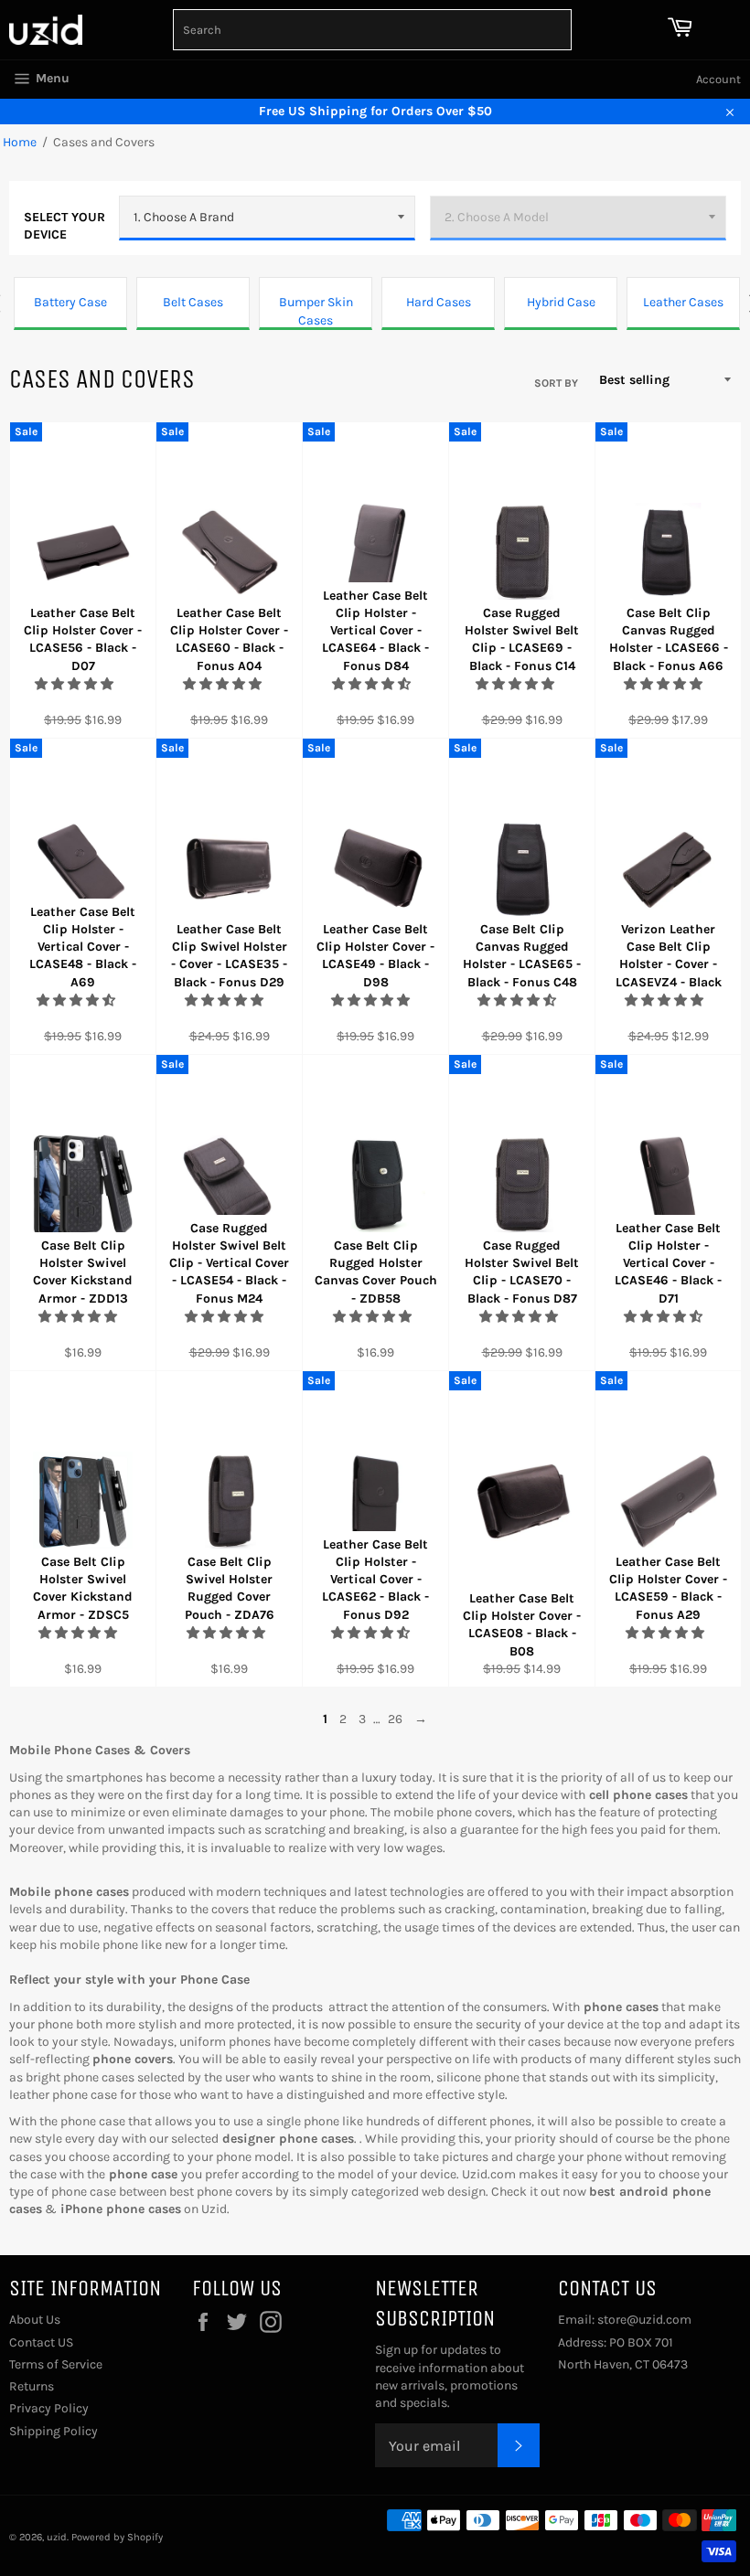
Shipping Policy (54, 2431)
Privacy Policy (49, 2408)
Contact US (41, 2342)
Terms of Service (56, 2364)
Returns (32, 2386)
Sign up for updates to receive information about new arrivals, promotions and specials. (450, 2376)
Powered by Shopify (117, 2537)
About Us (35, 2320)
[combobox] (373, 30)
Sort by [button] (556, 383)
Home (20, 142)
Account (718, 79)
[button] (75, 684)
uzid (57, 2537)
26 (395, 1719)
